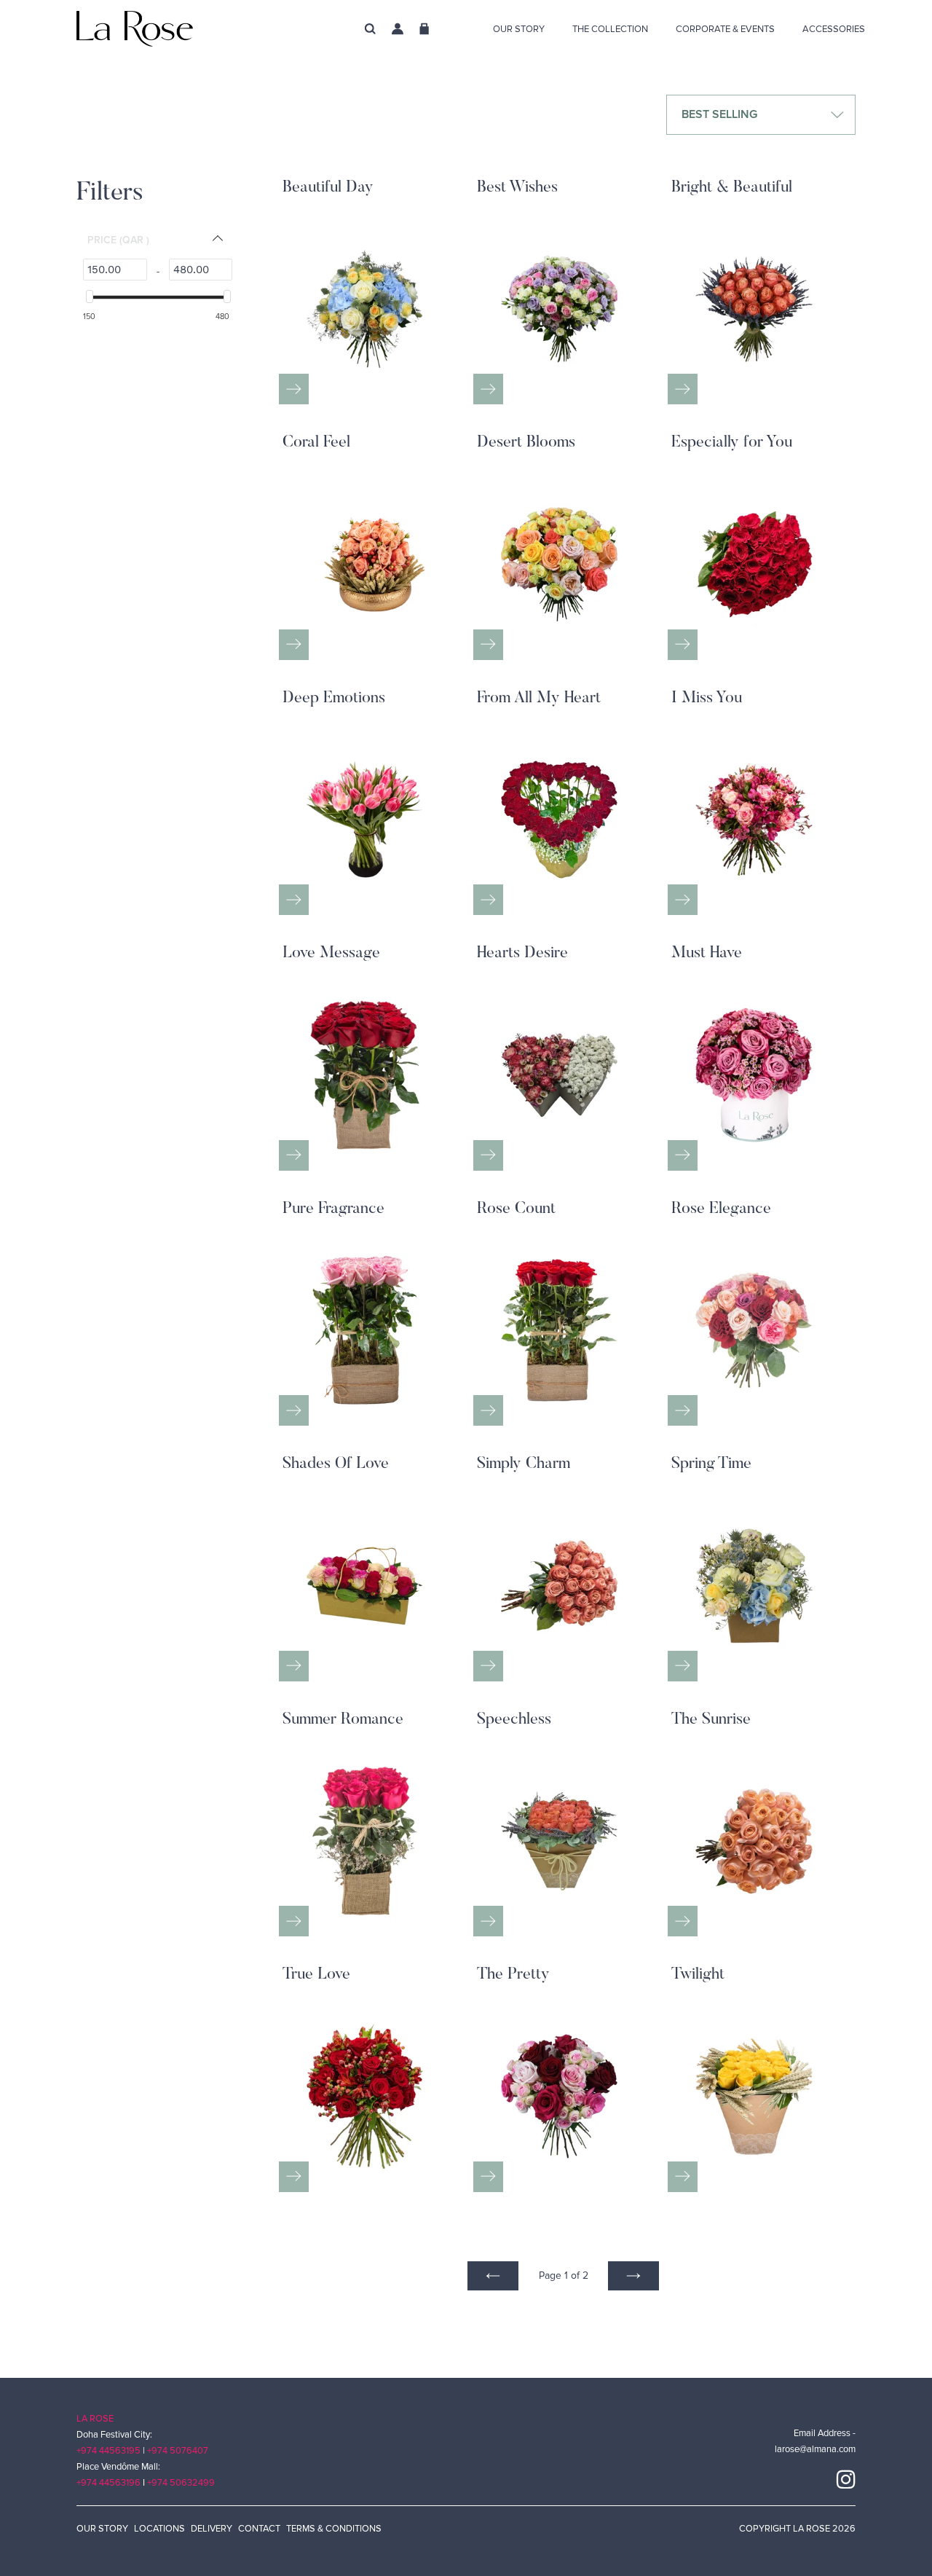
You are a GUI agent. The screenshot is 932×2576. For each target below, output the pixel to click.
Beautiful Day (328, 188)
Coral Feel (316, 443)
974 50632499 (183, 2483)
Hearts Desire (522, 954)
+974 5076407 (178, 2451)
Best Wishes (517, 188)
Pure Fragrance (333, 1209)
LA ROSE (95, 2419)
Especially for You (732, 443)
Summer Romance (343, 1720)
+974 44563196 (108, 2483)
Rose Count (516, 1209)
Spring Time (711, 1464)
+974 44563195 (108, 2451)
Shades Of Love (336, 1464)
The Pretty (513, 1975)
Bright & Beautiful (732, 188)
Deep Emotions (334, 699)
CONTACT (259, 2529)
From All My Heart (539, 699)
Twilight (698, 1975)
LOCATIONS (159, 2529)
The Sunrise (711, 1720)
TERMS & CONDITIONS (334, 2529)
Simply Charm (524, 1464)
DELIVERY (212, 2529)
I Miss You (707, 699)
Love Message (331, 954)
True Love (316, 1975)
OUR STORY (102, 2529)
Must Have (707, 954)
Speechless (514, 1720)
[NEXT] (633, 2276)
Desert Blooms (526, 443)
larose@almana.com (815, 2449)
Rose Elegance (721, 1209)
